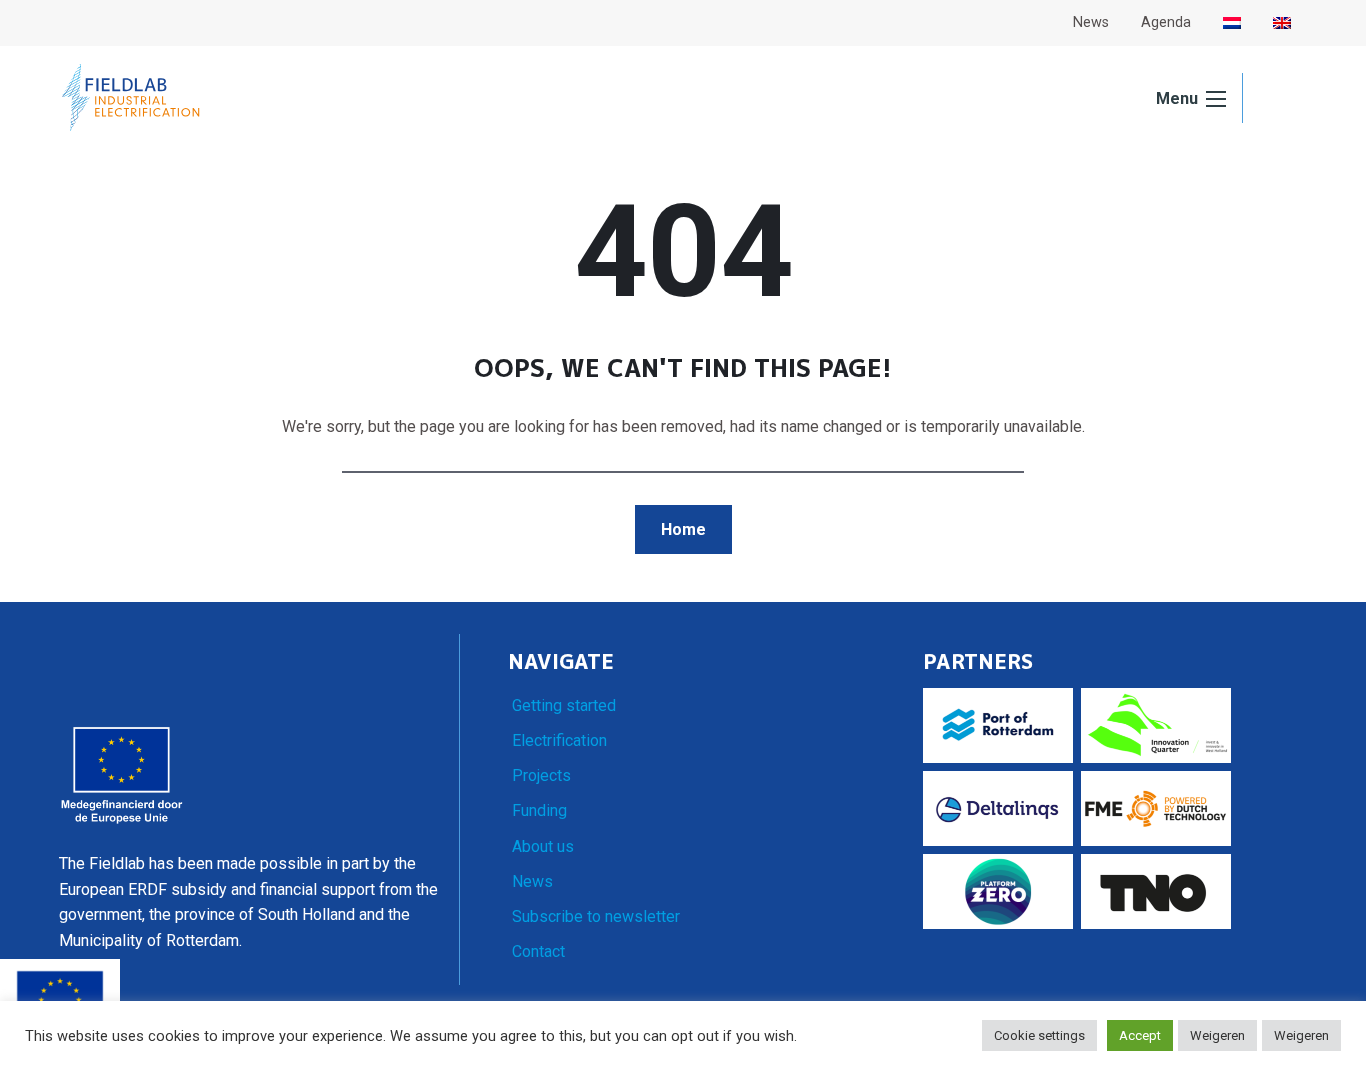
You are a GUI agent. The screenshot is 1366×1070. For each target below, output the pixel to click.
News (532, 881)
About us (543, 846)
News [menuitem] (1091, 22)
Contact (538, 951)
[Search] (1275, 99)
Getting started (564, 705)
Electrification (559, 740)
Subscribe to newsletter (596, 916)
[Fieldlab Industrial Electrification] (131, 97)
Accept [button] (1140, 1035)
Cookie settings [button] (1039, 1035)
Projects (541, 775)
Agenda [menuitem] (1166, 22)
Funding (539, 810)
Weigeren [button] (1217, 1035)
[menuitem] (1232, 23)
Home (683, 529)
